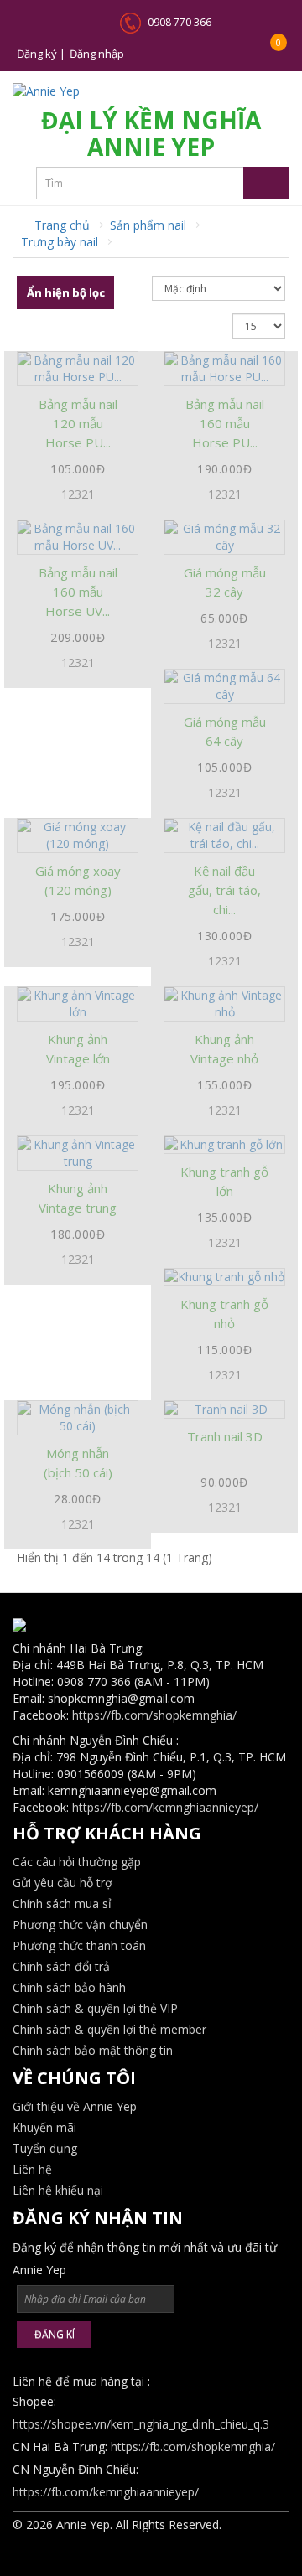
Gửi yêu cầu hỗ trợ (62, 1883)
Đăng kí (55, 2334)
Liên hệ (32, 2169)
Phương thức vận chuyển (80, 1924)
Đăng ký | (41, 54)
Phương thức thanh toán (79, 1945)
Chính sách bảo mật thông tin (93, 2050)
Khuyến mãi (44, 2127)
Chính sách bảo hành (69, 1987)
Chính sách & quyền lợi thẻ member (109, 2029)
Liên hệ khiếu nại (58, 2190)
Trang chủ (60, 225)
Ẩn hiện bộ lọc (66, 292)
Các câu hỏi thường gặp (77, 1862)
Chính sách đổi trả (61, 1966)
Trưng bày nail (60, 242)
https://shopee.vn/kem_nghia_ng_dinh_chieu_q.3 (141, 2424)
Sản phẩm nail (148, 225)
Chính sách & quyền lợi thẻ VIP (95, 2008)
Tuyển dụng (45, 2148)
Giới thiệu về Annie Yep (75, 2106)
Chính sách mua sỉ (62, 1904)
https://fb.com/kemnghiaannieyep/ (165, 1807)
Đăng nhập (97, 54)
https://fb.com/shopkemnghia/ (154, 1715)
